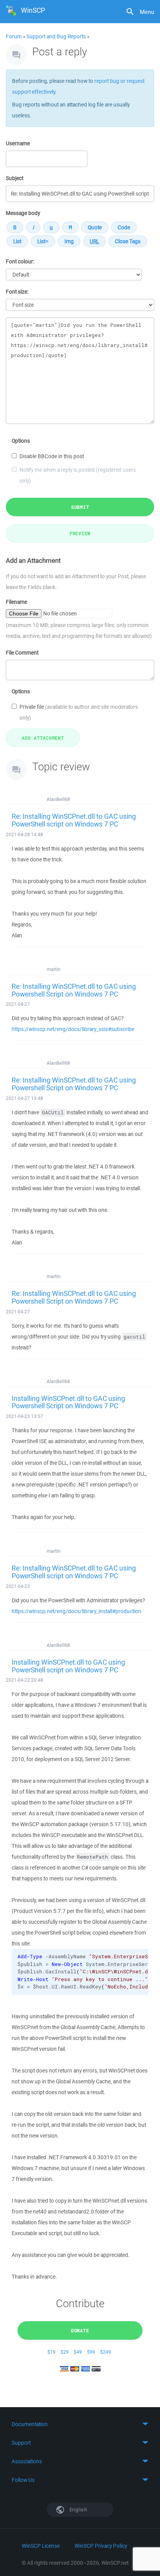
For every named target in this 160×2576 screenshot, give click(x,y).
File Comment (22, 653)
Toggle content (80, 2424)
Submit (80, 507)
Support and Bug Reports (56, 36)
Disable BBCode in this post (52, 456)
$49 (78, 2352)
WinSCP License (41, 2546)
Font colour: (20, 261)
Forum (14, 36)
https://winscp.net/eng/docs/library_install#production (77, 1611)
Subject (15, 178)
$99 (91, 2352)
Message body (23, 213)
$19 (51, 2352)
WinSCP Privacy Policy (101, 2546)
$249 (106, 2352)
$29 (65, 2352)
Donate (80, 2330)
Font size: (17, 292)
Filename (17, 602)
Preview (80, 533)
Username (18, 143)
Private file (79, 712)
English (78, 2510)
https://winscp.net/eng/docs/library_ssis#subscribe (73, 1029)
